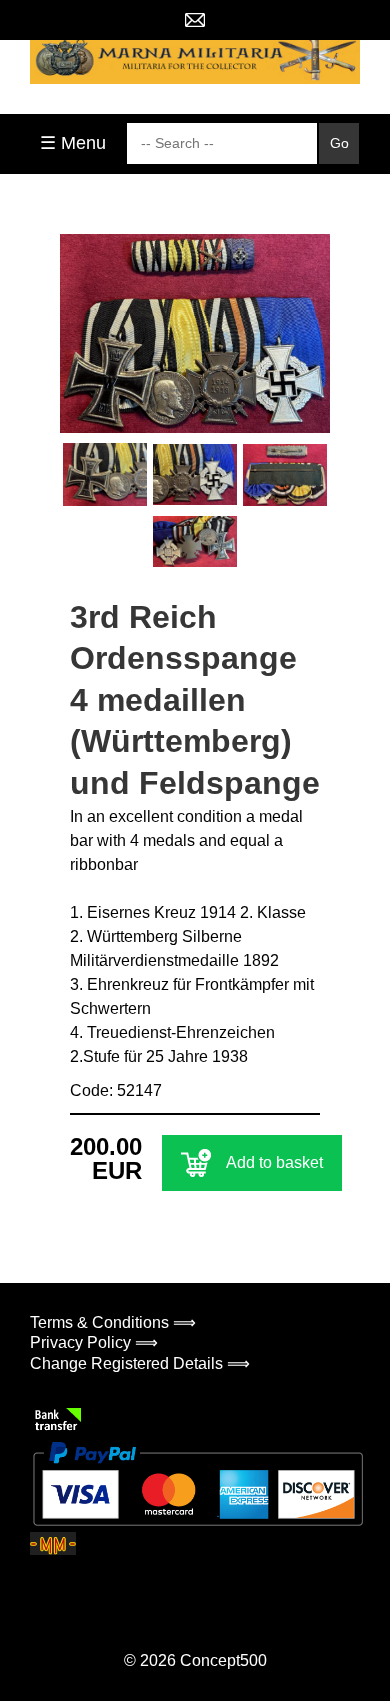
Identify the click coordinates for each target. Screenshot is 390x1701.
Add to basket (274, 1162)
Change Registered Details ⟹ (140, 1363)
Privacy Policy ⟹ (94, 1342)
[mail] (195, 20)
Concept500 (223, 1660)
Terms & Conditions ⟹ (113, 1322)
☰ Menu (73, 143)
